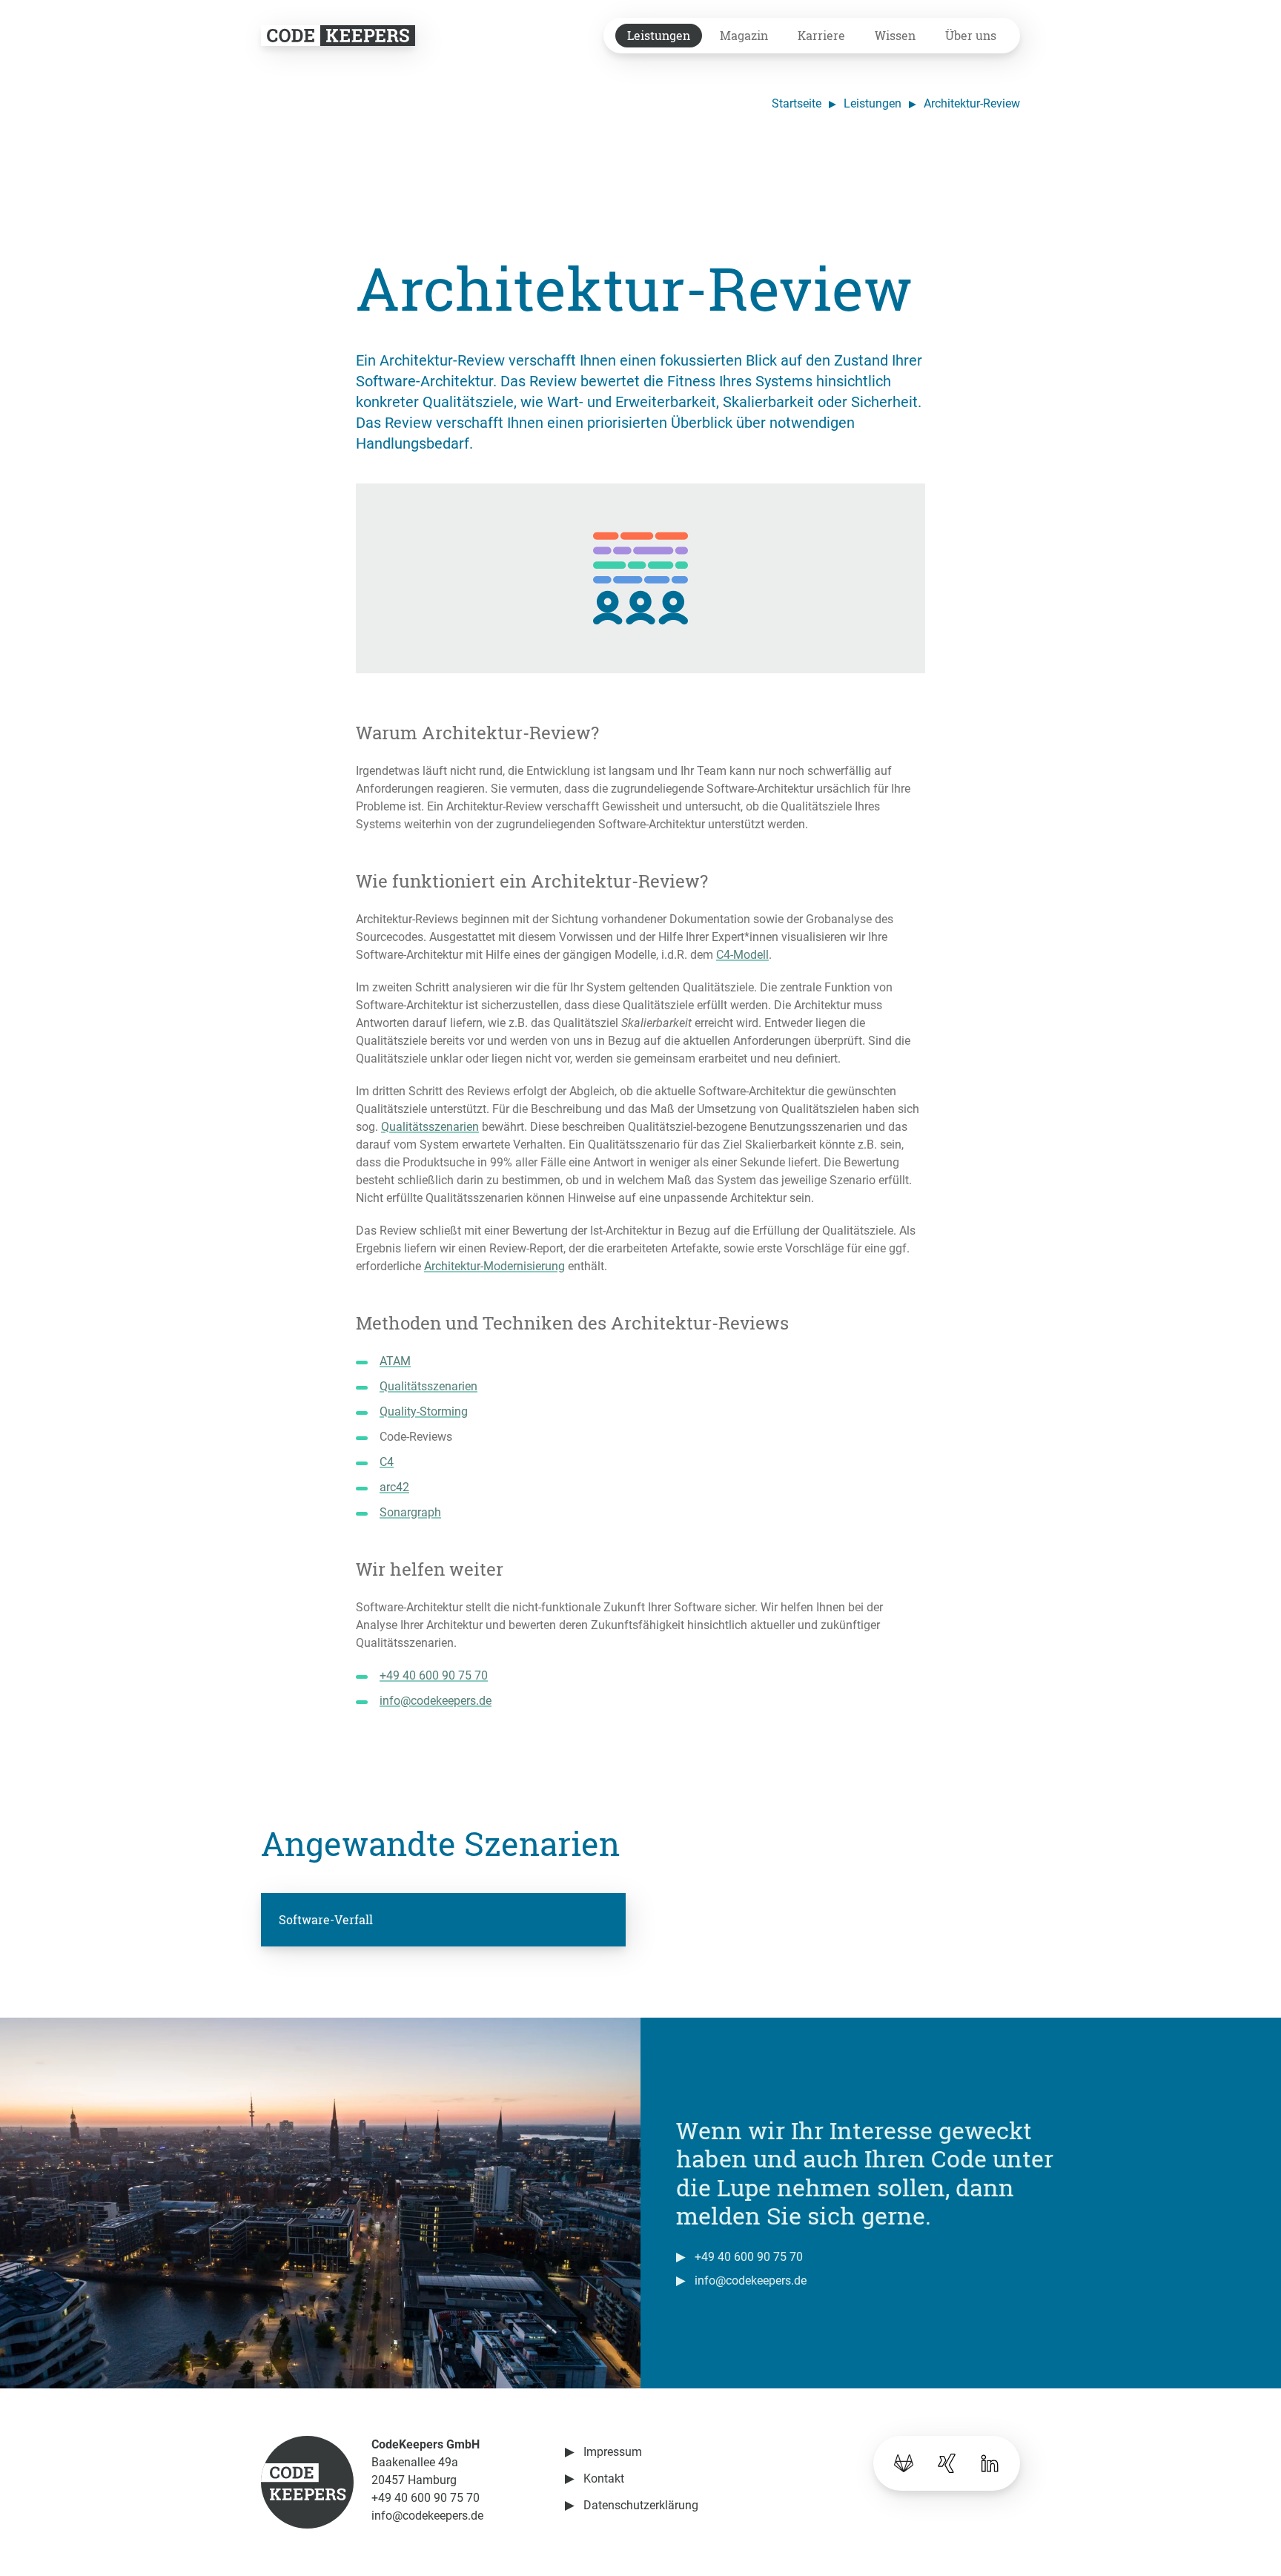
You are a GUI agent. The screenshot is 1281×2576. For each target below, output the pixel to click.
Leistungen (659, 35)
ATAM (395, 1361)
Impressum (613, 2452)
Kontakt (604, 2478)
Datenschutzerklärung (641, 2505)
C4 (387, 1462)
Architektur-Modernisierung (494, 1266)
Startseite (797, 103)
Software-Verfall (326, 1919)
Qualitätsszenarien (430, 1127)
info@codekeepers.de (436, 1701)
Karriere (821, 35)
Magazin (744, 35)
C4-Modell (742, 955)
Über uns (971, 35)
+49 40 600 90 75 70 (434, 1675)
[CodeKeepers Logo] (338, 35)
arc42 (394, 1487)
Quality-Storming (424, 1411)
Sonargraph (410, 1512)
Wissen (895, 35)
